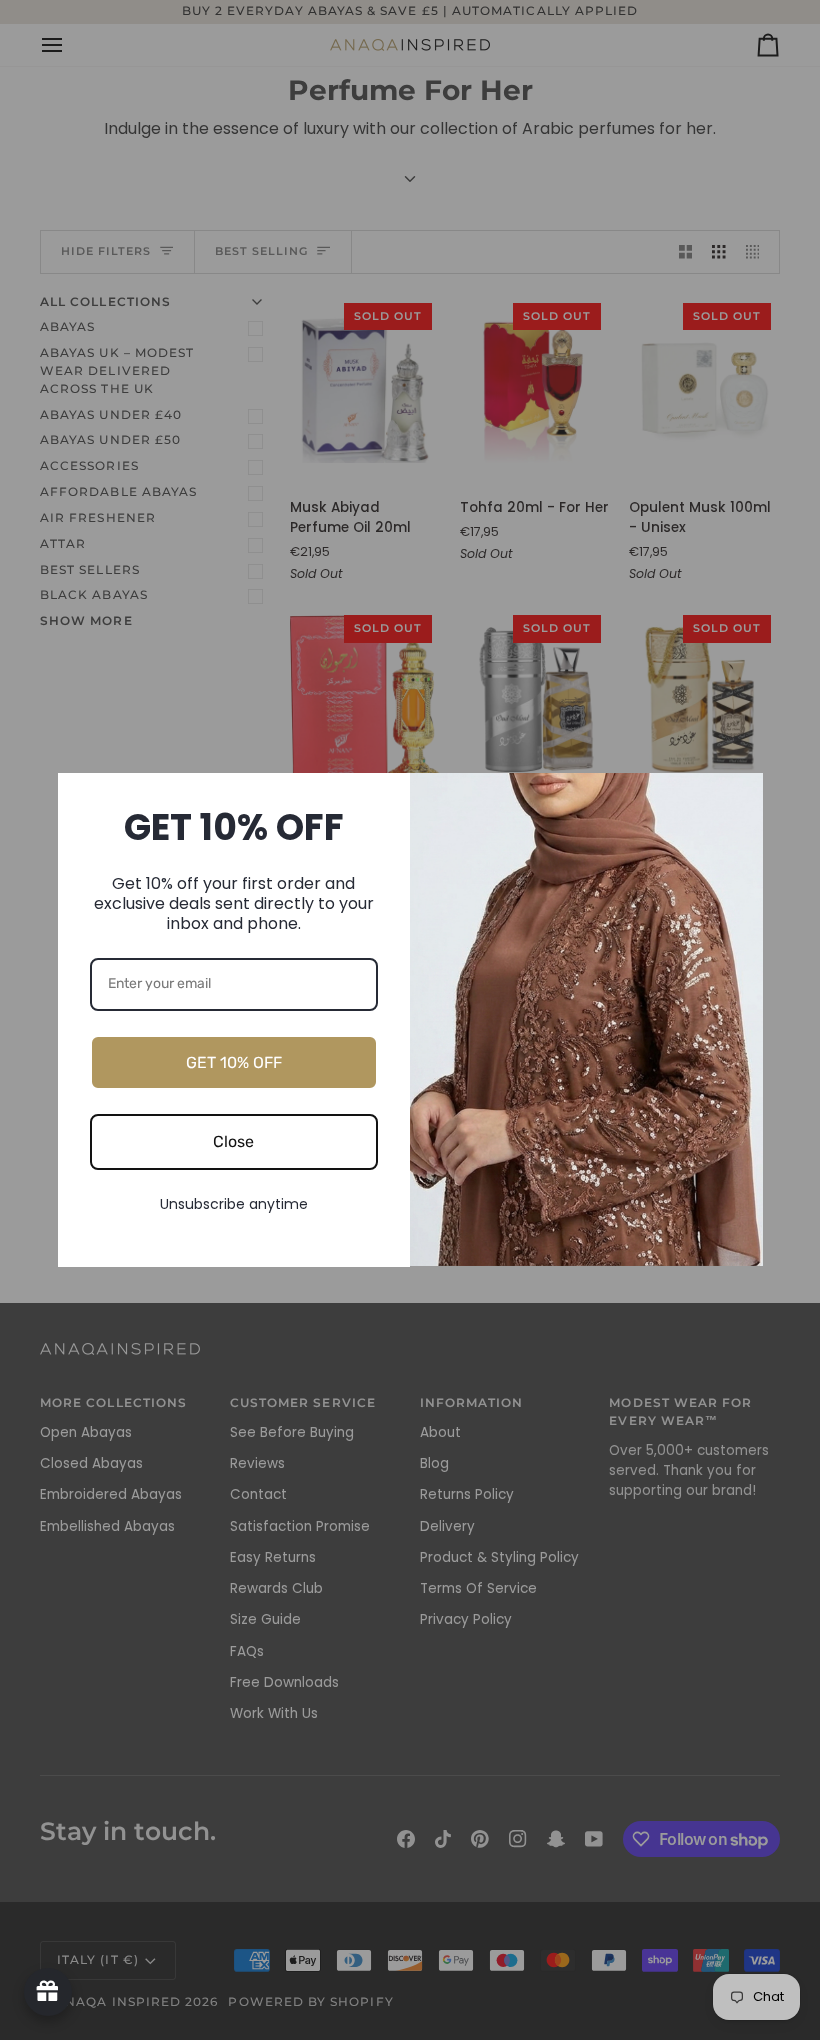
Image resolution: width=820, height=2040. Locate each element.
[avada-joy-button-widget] (48, 1992)
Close (233, 1141)
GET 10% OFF (234, 1062)
